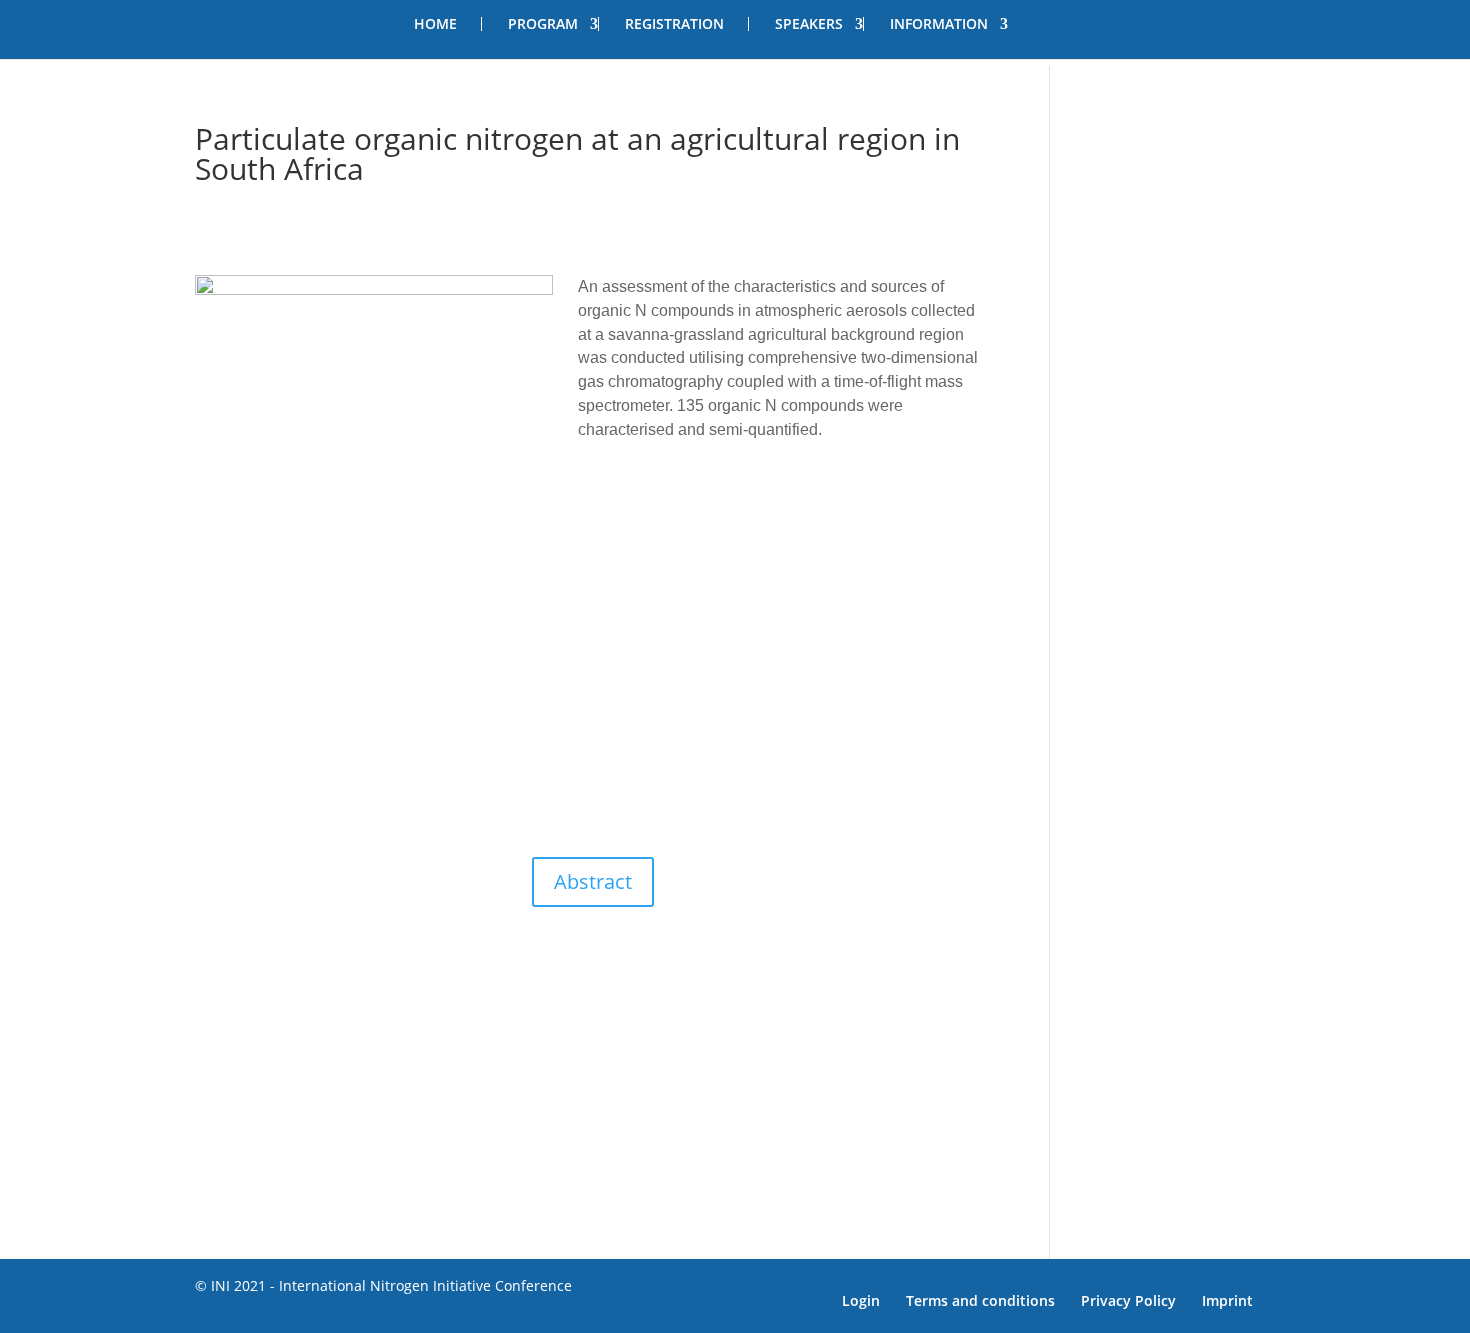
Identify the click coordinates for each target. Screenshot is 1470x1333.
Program (543, 24)
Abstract (593, 881)
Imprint (1227, 1300)
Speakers (809, 24)
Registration (674, 24)
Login (861, 1300)
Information (939, 24)
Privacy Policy (1128, 1300)
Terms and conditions (980, 1300)
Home (435, 24)
